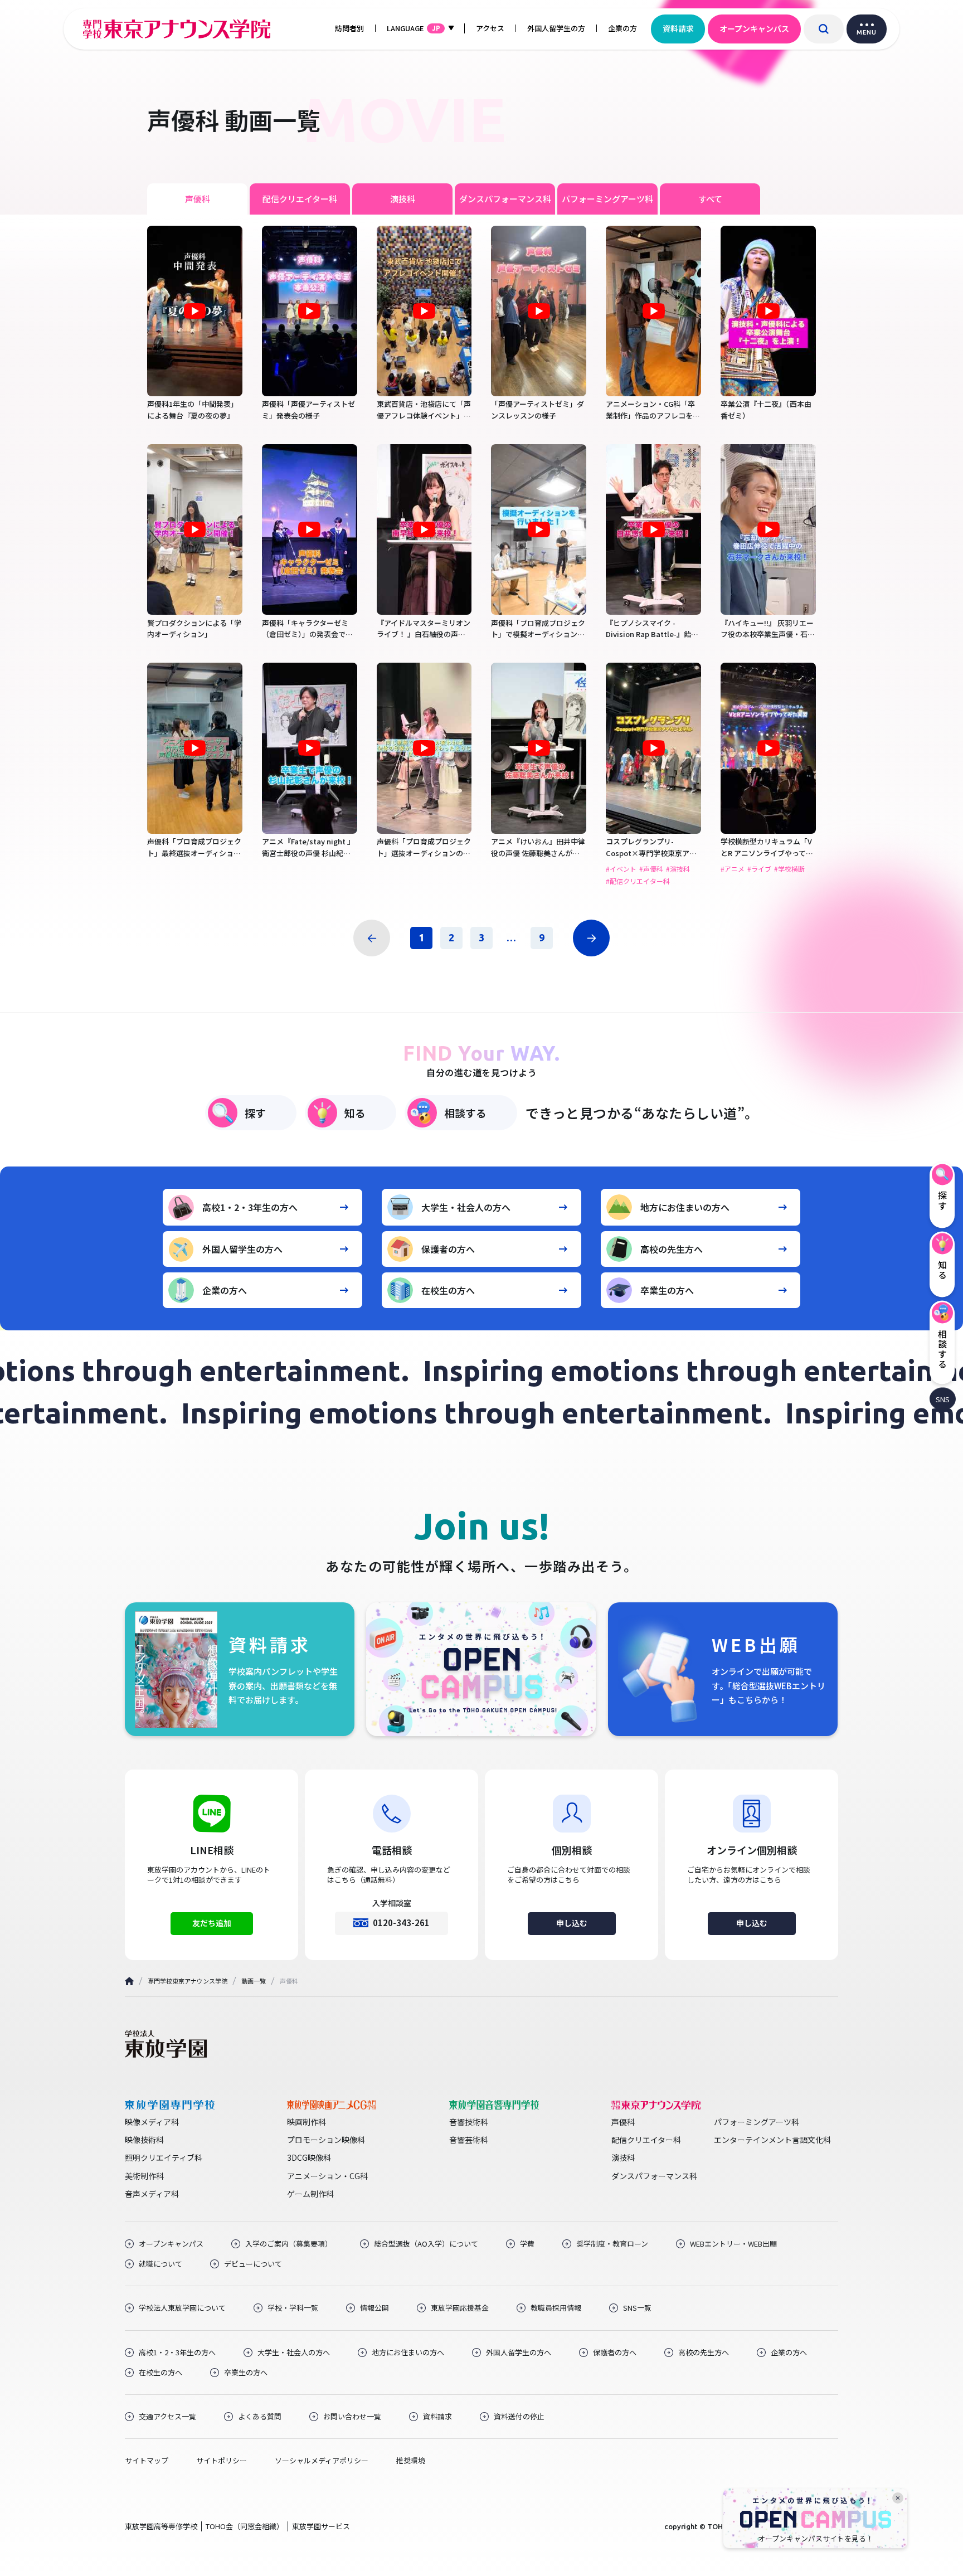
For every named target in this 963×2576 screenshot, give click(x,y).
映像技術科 (144, 2140)
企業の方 (622, 28)
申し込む (572, 1923)
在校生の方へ (448, 1290)
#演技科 (678, 869)
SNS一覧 (637, 2308)
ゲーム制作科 (310, 2194)
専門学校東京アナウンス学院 (188, 1981)
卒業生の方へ (667, 1290)
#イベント (621, 869)
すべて (710, 199)
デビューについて (253, 2264)
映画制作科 (307, 2122)
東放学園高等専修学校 (161, 2526)
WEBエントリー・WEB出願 (733, 2244)
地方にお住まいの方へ (685, 1207)
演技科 (403, 199)
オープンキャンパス (754, 28)
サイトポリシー (222, 2461)
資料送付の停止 (519, 2417)
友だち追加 (212, 1923)
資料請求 (678, 28)
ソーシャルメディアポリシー (322, 2461)
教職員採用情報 (556, 2308)
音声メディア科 (152, 2194)
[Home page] (129, 1981)
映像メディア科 (152, 2122)
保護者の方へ (448, 1249)
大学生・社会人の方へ (466, 1207)
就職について (160, 2264)
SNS (943, 1399)
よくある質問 (260, 2417)
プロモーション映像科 (326, 2140)
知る (355, 1113)
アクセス (490, 28)
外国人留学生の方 (556, 28)
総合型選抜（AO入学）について (426, 2244)
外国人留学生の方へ (242, 1249)
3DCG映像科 (309, 2157)
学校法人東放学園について (182, 2308)
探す (255, 1113)
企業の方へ (225, 1290)
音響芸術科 (469, 2140)
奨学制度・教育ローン (612, 2244)
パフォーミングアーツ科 (607, 199)
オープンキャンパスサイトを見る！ (816, 2539)
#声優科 (651, 869)
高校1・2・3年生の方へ (250, 1207)
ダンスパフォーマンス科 (505, 199)
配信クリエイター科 (300, 199)
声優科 (198, 199)
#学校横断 (789, 869)
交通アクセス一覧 (167, 2417)
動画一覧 (254, 1981)
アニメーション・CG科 (327, 2176)
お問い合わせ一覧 (352, 2417)
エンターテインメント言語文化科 (772, 2140)
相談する (465, 1113)
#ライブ (759, 869)
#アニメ (733, 869)
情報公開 (374, 2308)
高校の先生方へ (672, 1249)
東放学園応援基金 (460, 2308)
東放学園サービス (321, 2526)
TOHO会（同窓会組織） (245, 2526)
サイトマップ (147, 2461)
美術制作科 (144, 2176)
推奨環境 (411, 2461)
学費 (527, 2244)
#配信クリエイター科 (638, 881)
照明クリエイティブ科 (164, 2157)
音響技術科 (469, 2122)
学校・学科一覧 (293, 2308)
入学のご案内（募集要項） (289, 2244)
